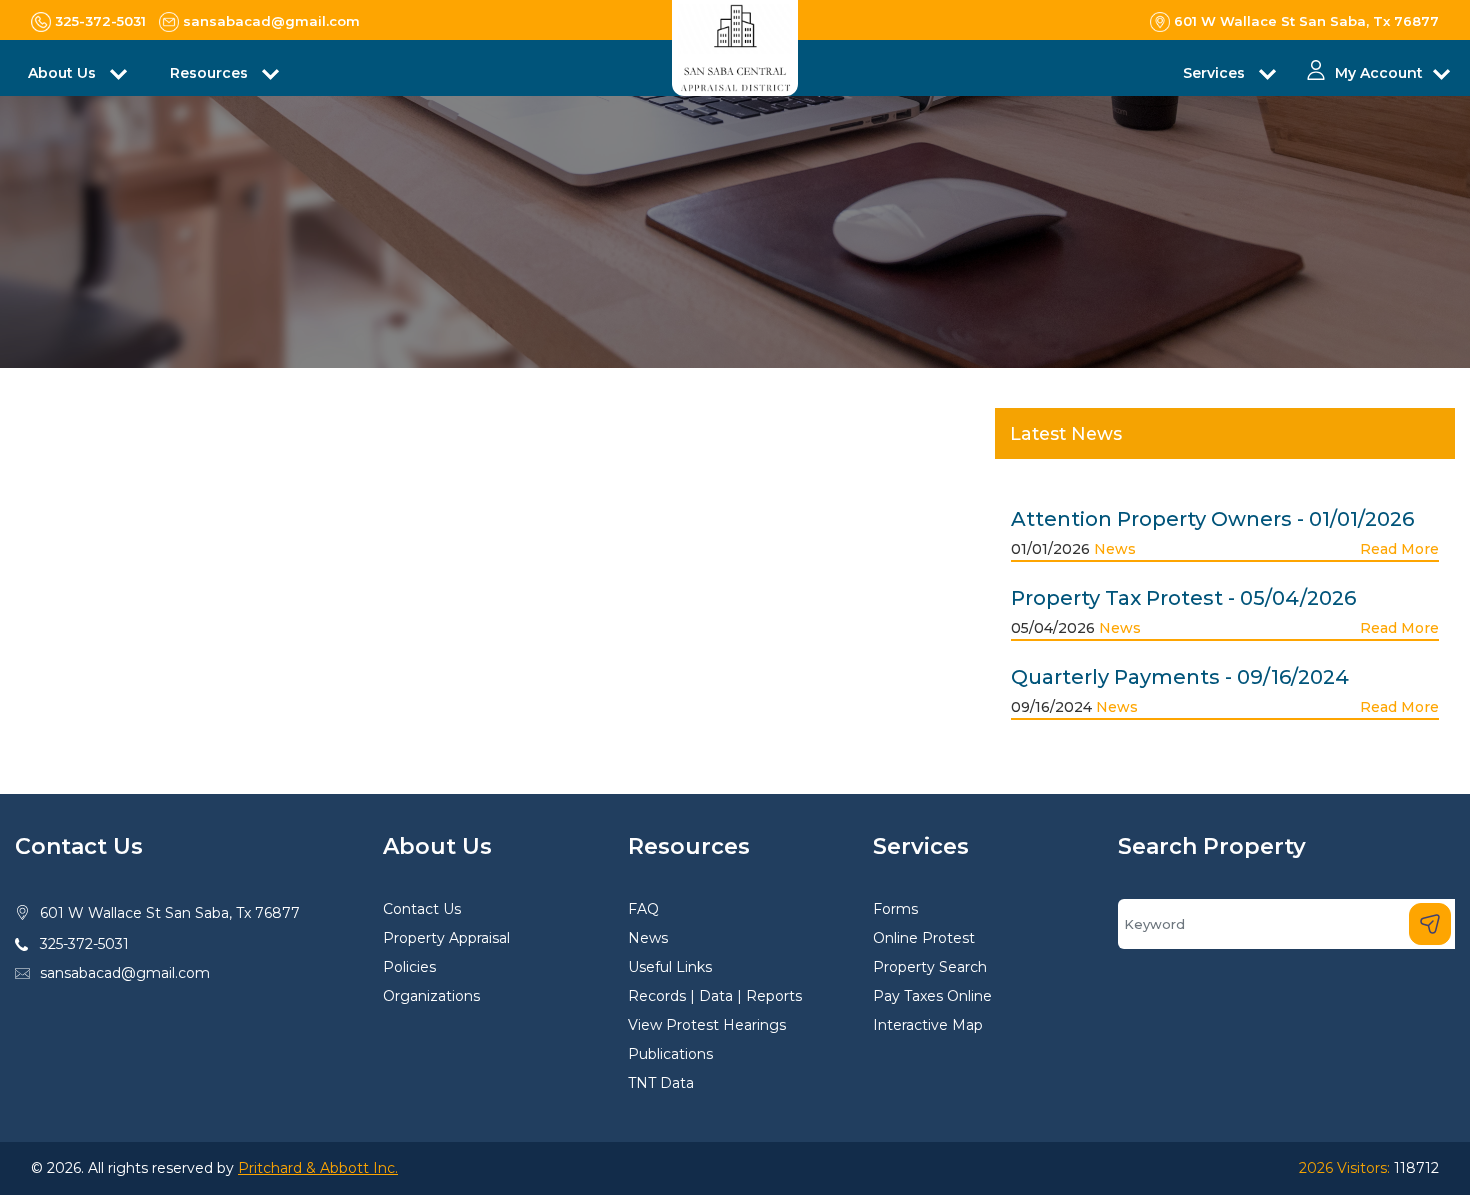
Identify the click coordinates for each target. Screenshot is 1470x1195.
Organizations (431, 996)
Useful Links (670, 967)
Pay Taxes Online (932, 996)
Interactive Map (928, 1025)
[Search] (1430, 924)
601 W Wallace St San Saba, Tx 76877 (170, 913)
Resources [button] (211, 73)
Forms (895, 909)
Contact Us (422, 909)
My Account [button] (1379, 73)
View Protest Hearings (707, 1025)
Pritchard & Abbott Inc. (318, 1168)
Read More (1399, 549)
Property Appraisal (446, 938)
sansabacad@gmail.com (125, 973)
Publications (670, 1054)
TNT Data (661, 1083)
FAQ (643, 909)
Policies (409, 967)
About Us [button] (64, 73)
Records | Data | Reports (715, 996)
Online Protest (924, 938)
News (1115, 549)
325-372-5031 (84, 944)
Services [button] (1216, 73)
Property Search (930, 967)
